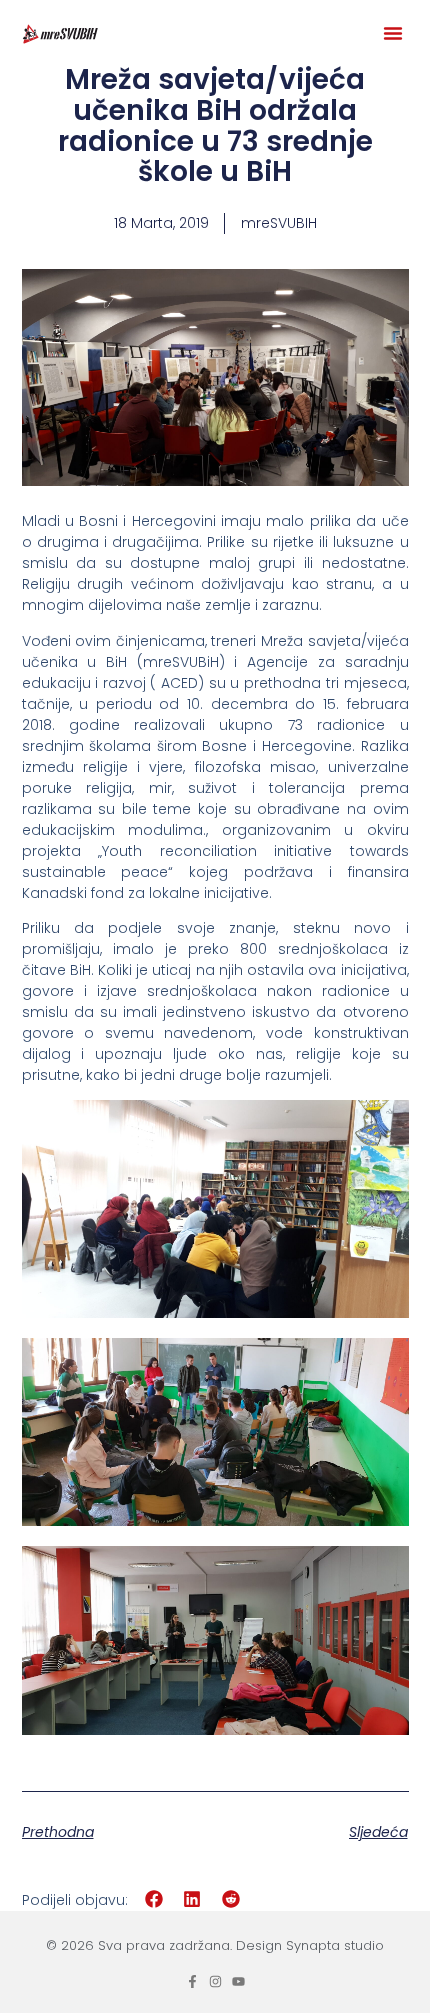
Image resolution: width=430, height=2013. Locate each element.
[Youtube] (238, 1981)
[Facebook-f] (192, 1981)
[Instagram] (215, 1981)
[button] (393, 33)
